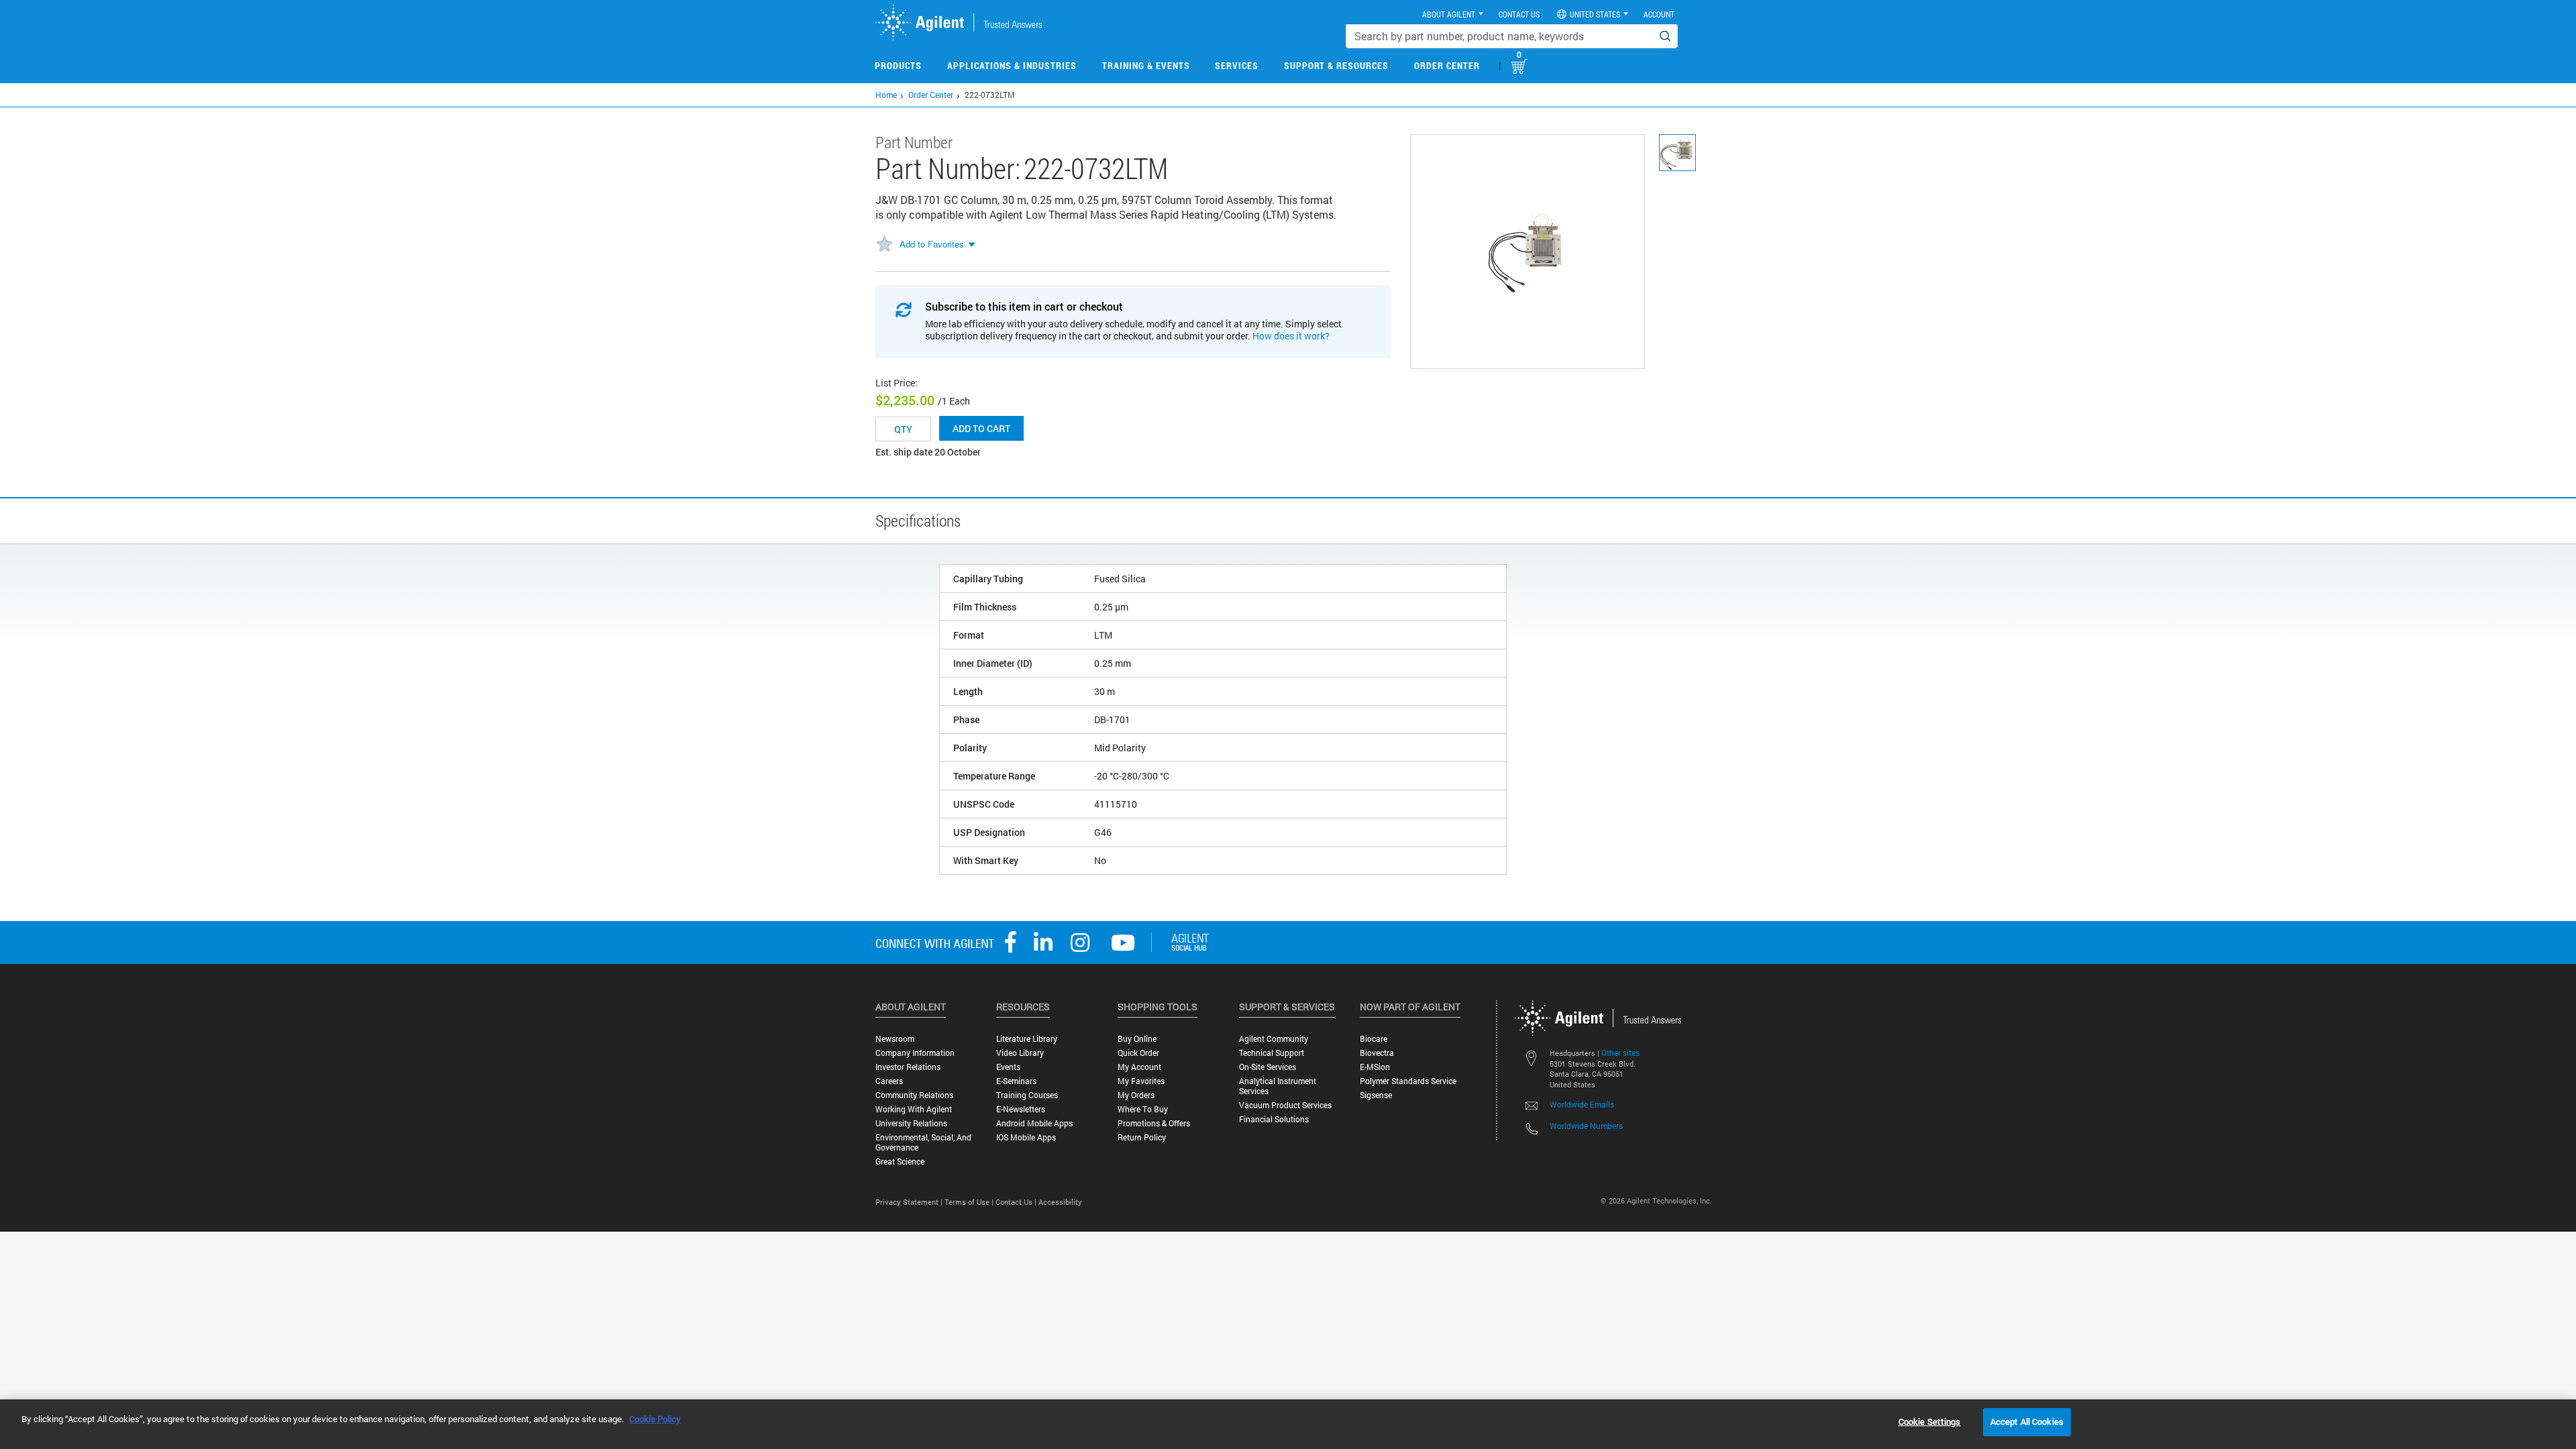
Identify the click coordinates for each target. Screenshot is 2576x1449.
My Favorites (1141, 1081)
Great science (900, 1162)
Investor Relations (908, 1067)
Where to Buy (1143, 1109)
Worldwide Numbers (1586, 1126)
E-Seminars (1016, 1081)
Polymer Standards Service (1408, 1081)
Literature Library (1027, 1039)
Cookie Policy (655, 1419)
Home (886, 95)
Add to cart (981, 428)
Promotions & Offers (1154, 1123)
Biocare (1374, 1039)
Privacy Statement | (910, 1202)
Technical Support (1272, 1053)
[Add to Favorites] (884, 245)
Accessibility (1060, 1202)
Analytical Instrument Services (1278, 1086)
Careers (889, 1081)
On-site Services (1268, 1067)
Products (898, 65)
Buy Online (1137, 1039)
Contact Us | (1017, 1202)
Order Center (1447, 65)
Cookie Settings (1930, 1421)
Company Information (915, 1053)
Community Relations (914, 1095)
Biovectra (1377, 1053)
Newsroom (895, 1039)
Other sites (1620, 1053)
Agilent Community (1274, 1039)
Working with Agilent (914, 1109)
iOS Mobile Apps (1026, 1137)
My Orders (1136, 1095)
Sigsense (1376, 1095)
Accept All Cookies (2027, 1421)
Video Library (1020, 1053)
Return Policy (1142, 1137)
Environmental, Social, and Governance (923, 1142)
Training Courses (1027, 1095)
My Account (1139, 1067)
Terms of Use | (970, 1202)
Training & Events (1146, 65)
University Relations (911, 1123)
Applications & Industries (1012, 65)
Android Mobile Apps (1034, 1123)
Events (1008, 1067)
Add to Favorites (932, 244)
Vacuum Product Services (1285, 1105)
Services (1237, 65)
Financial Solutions (1274, 1119)
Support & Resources (1336, 65)
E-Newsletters (1021, 1109)
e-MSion (1375, 1067)
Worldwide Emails (1582, 1104)
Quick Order (1138, 1053)
